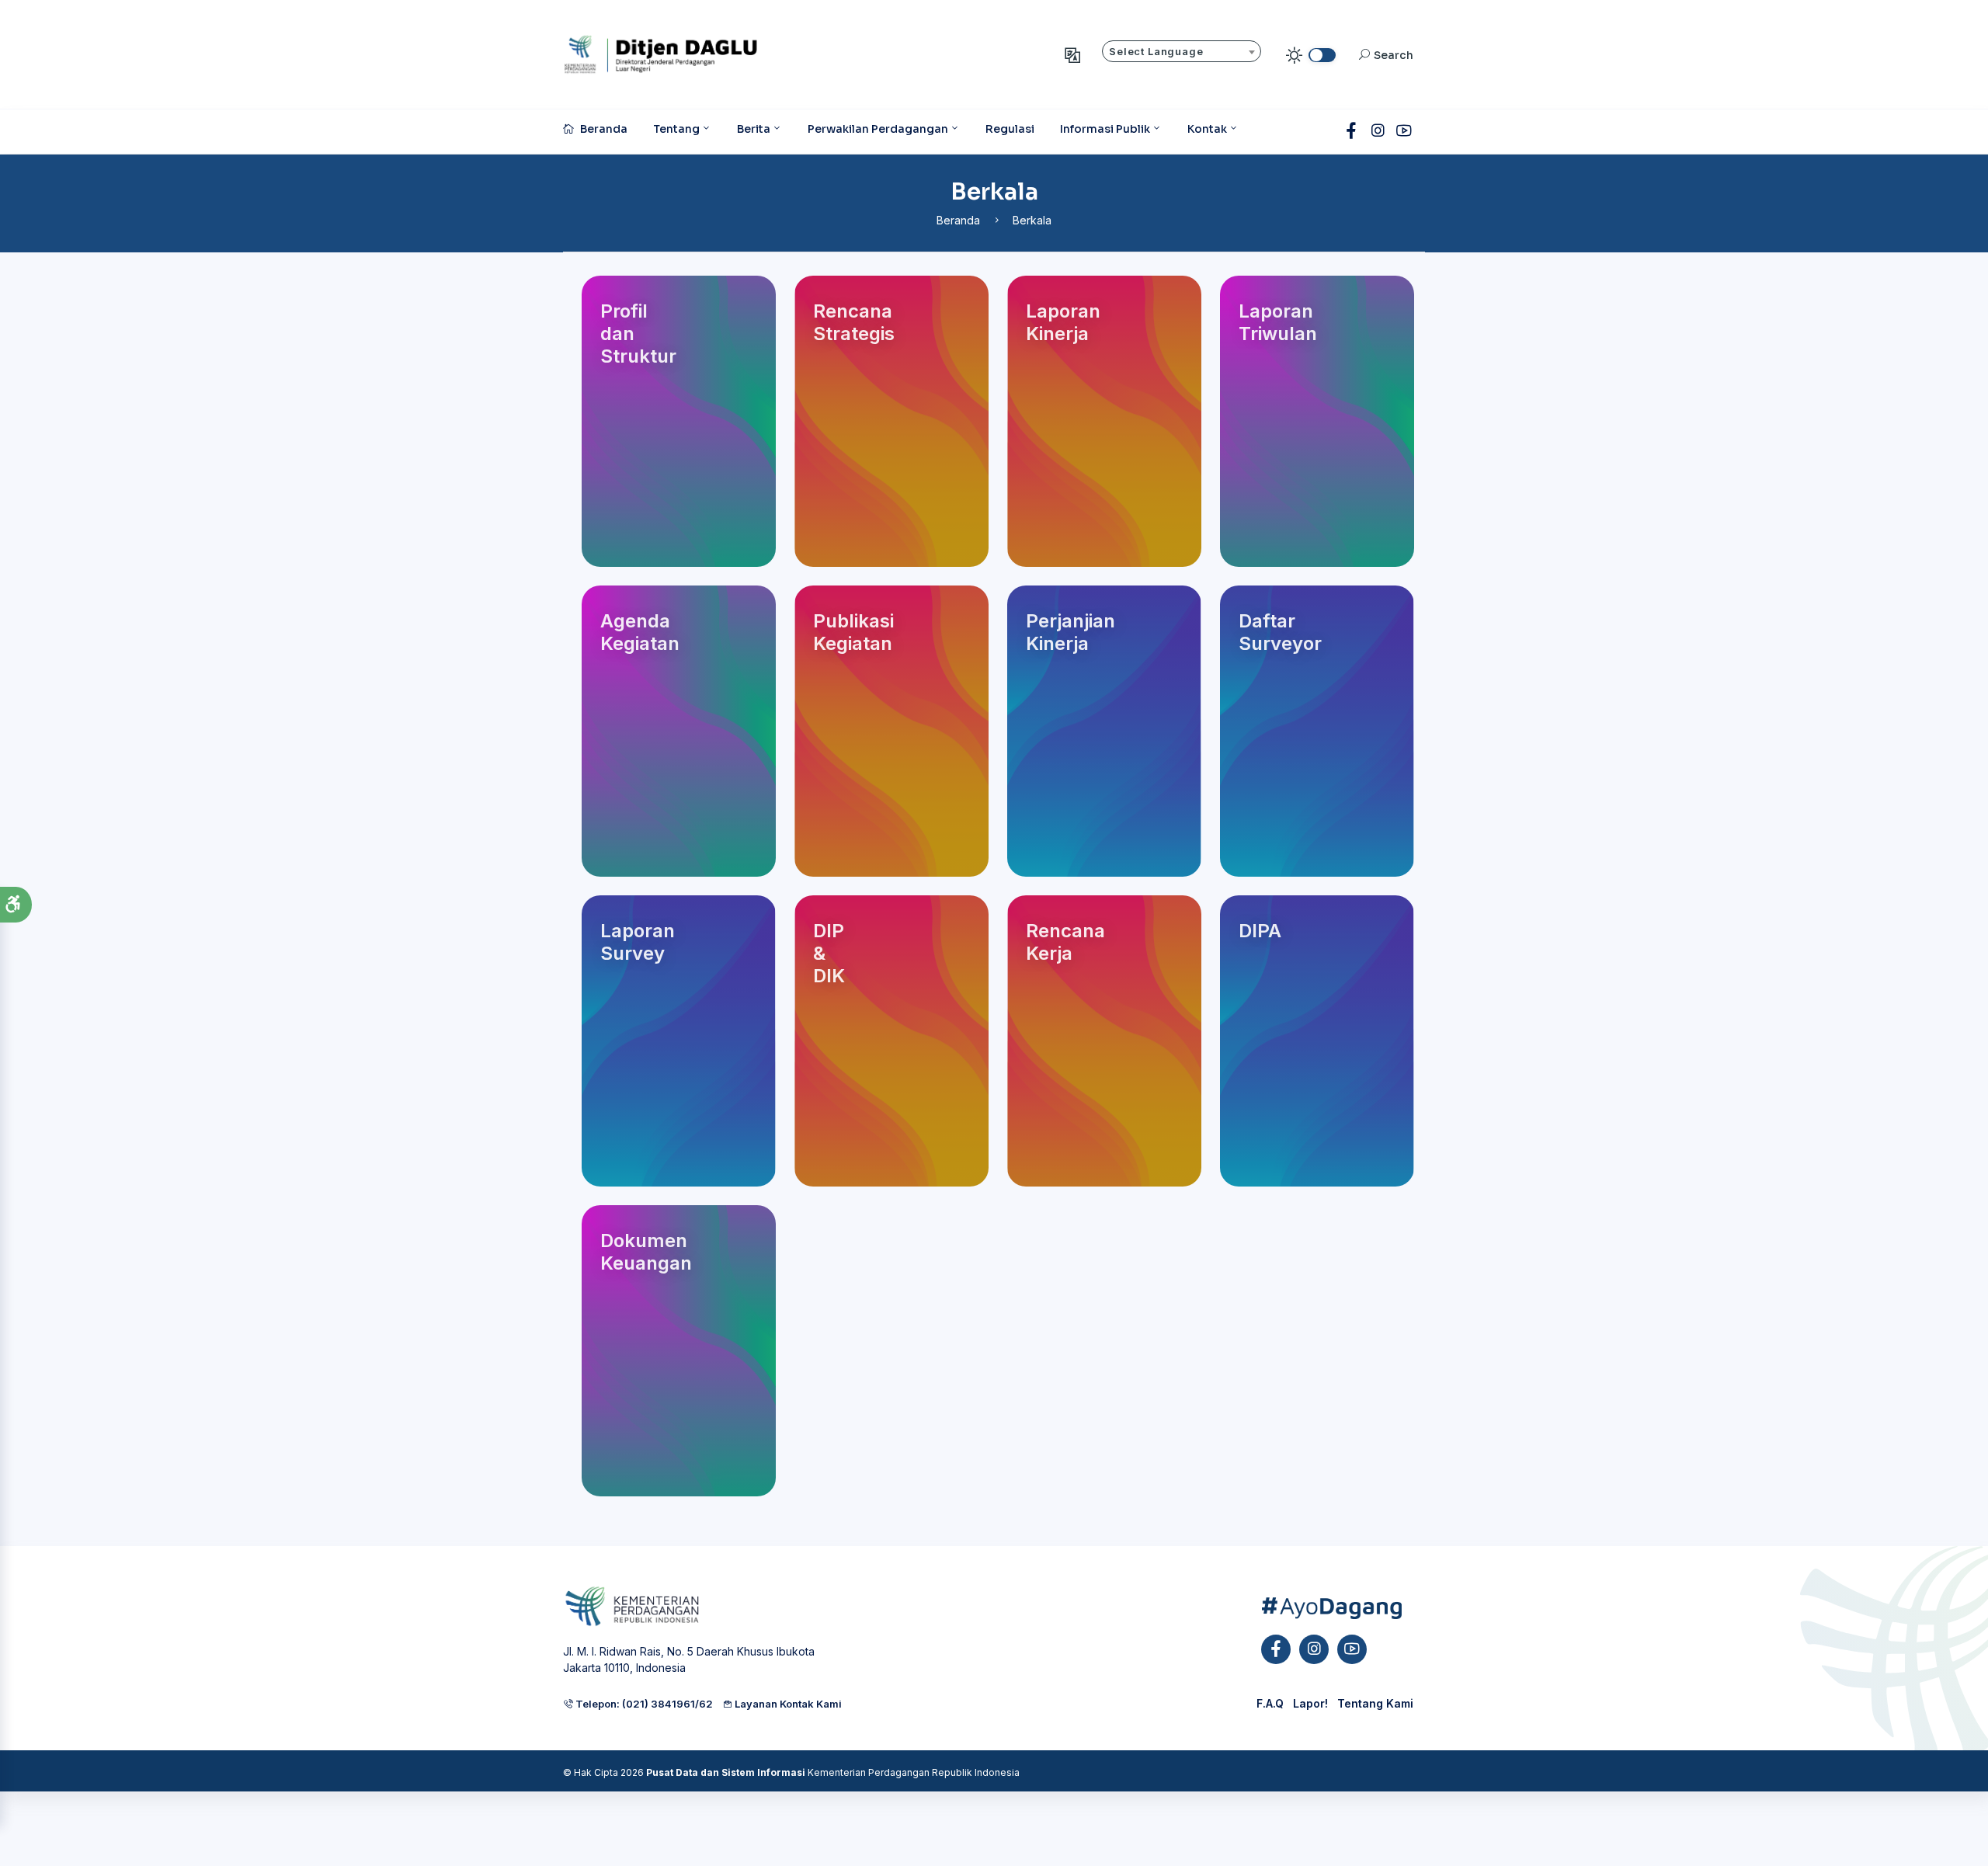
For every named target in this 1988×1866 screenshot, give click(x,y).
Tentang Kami (1375, 1703)
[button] (16, 905)
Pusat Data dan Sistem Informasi (726, 1772)
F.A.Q (1270, 1703)
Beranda (958, 220)
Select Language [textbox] (1156, 52)
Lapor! (1310, 1703)
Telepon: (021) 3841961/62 (643, 1704)
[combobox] (1182, 51)
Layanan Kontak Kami (787, 1704)
